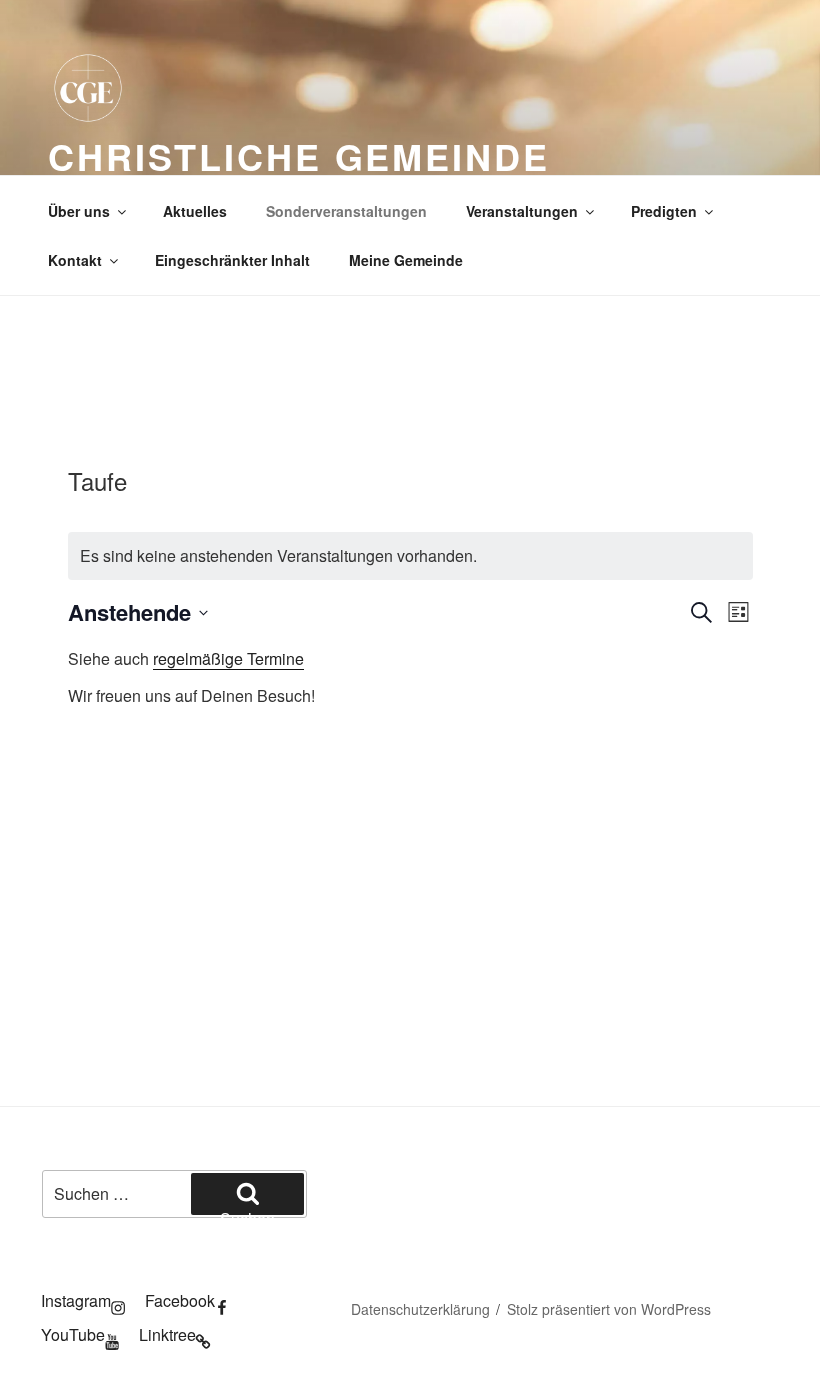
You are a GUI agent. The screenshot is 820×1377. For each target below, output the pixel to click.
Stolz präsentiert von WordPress (609, 1309)
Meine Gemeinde (406, 260)
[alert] (410, 556)
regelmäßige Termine (228, 658)
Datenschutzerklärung (420, 1309)
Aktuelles (195, 211)
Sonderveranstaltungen (346, 211)
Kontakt (75, 260)
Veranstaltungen (522, 211)
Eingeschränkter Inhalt (232, 260)
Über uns (79, 211)
